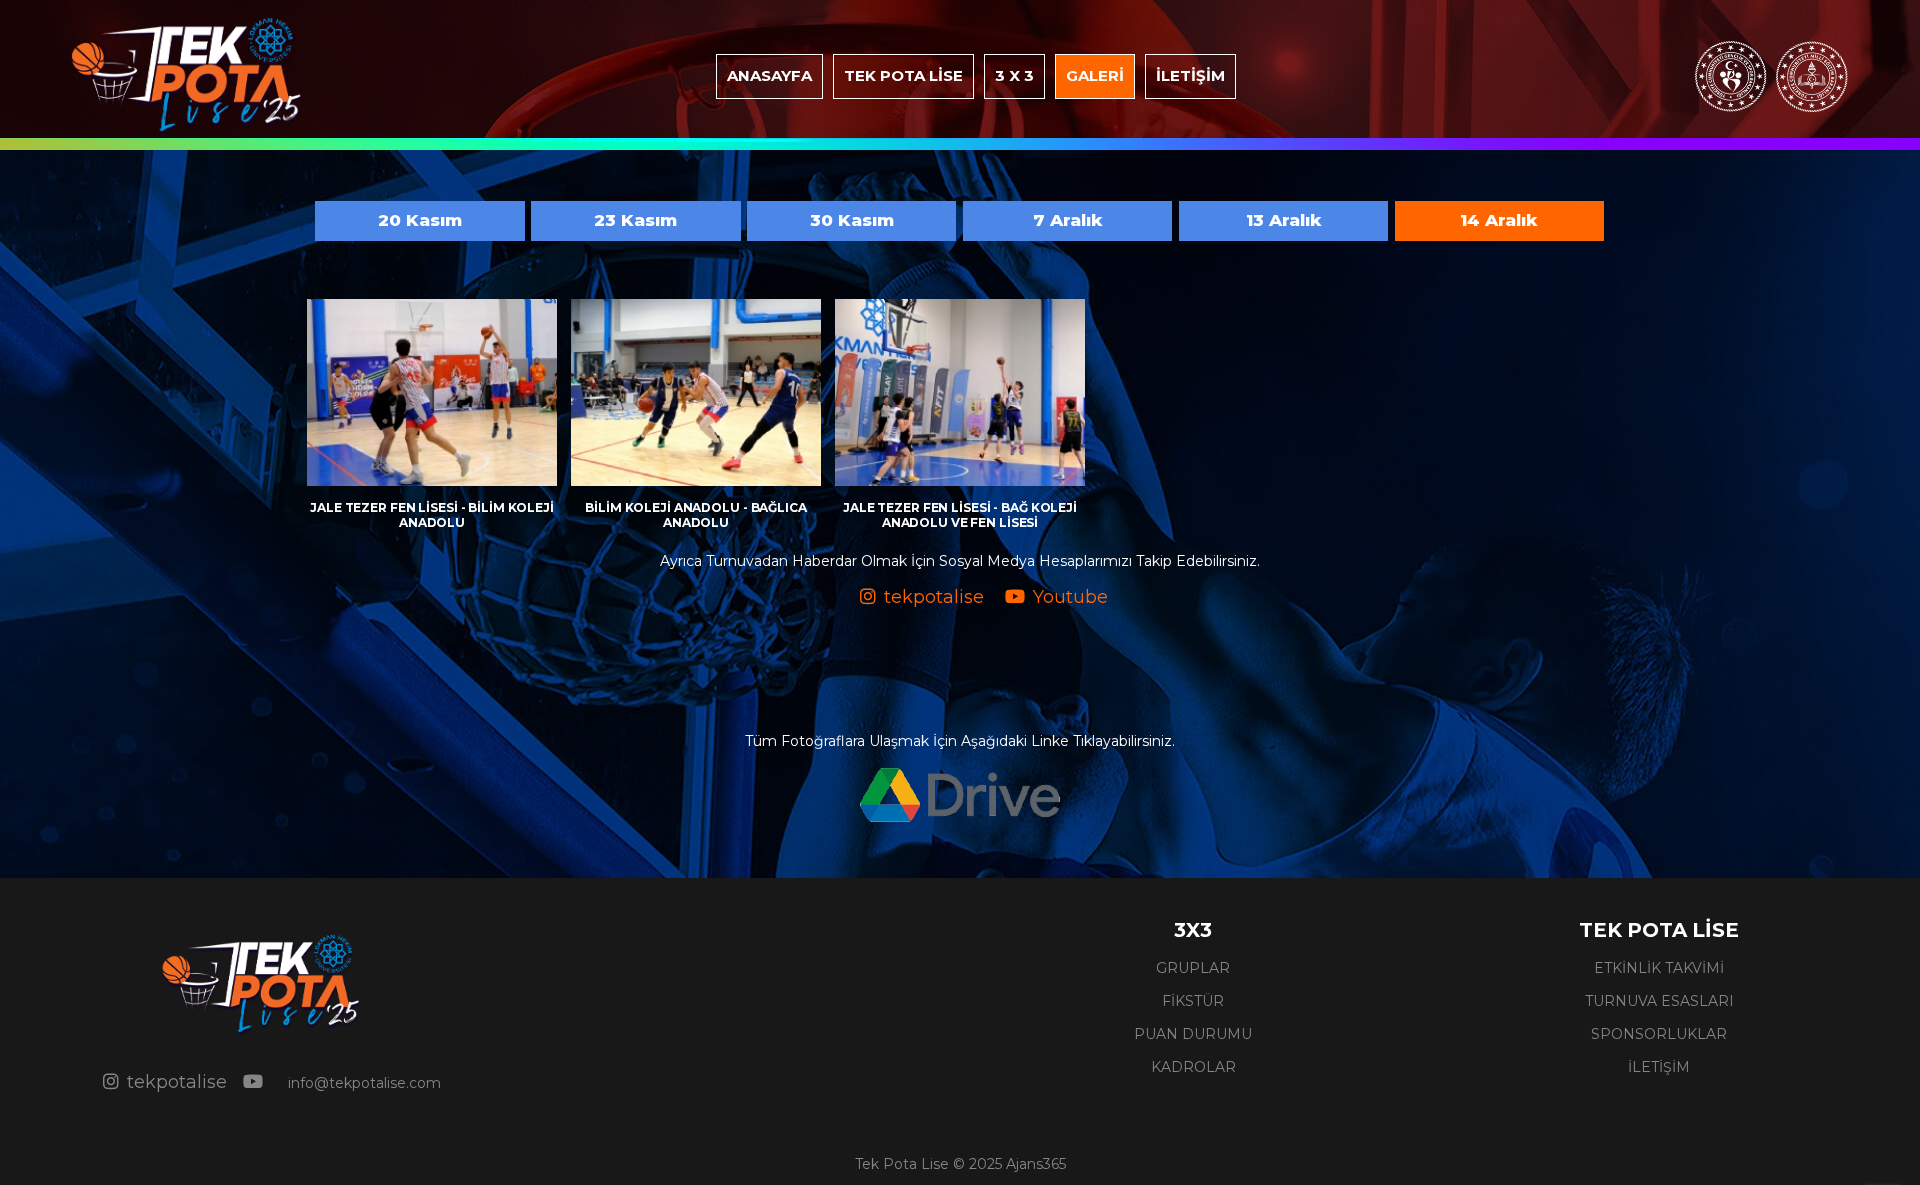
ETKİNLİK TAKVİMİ (1659, 968)
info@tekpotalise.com (364, 1083)
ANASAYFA (769, 75)
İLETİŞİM (1190, 75)
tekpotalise (934, 597)
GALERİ (1095, 75)
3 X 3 (1014, 75)
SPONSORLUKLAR (1659, 1034)
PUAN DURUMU (1193, 1034)
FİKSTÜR (1193, 1001)
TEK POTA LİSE (903, 75)
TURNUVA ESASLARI (1659, 1001)
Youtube (1070, 597)
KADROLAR (1193, 1067)
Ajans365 (1036, 1164)
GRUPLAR (1193, 968)
